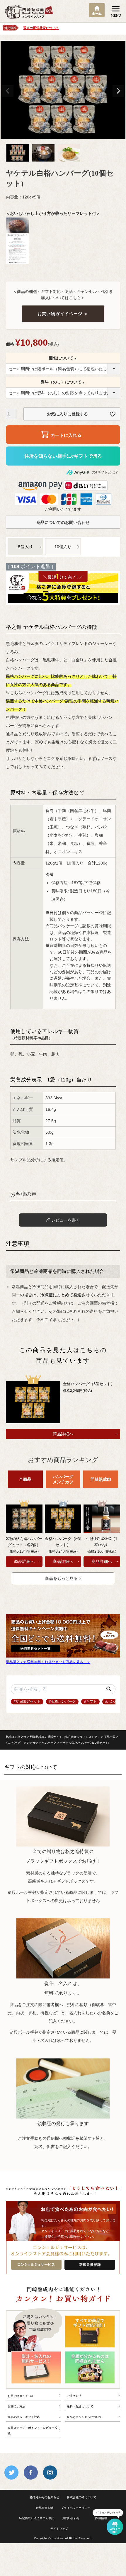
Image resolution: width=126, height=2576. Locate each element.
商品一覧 (110, 1737)
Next (118, 91)
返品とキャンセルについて (84, 2417)
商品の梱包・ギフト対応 (24, 2417)
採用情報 (101, 2518)
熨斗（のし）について (63, 382)
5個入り (25, 547)
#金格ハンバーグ (62, 1702)
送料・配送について (80, 2406)
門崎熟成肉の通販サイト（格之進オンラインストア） (65, 1737)
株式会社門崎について (81, 2497)
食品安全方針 (45, 2508)
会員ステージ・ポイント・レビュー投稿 (33, 2431)
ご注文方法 (74, 2396)
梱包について (63, 358)
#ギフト (90, 1702)
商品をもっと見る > (63, 1578)
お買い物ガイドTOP (21, 2396)
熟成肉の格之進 (16, 1737)
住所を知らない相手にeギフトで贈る (63, 456)
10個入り (63, 547)
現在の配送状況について (41, 28)
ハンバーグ (49, 1743)
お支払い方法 (16, 2406)
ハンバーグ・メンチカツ (22, 1743)
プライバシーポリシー (76, 2508)
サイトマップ (59, 2529)
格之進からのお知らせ (45, 2497)
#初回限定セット (27, 1702)
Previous (8, 91)
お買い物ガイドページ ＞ (63, 314)
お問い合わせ (71, 2518)
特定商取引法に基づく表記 (37, 2518)
